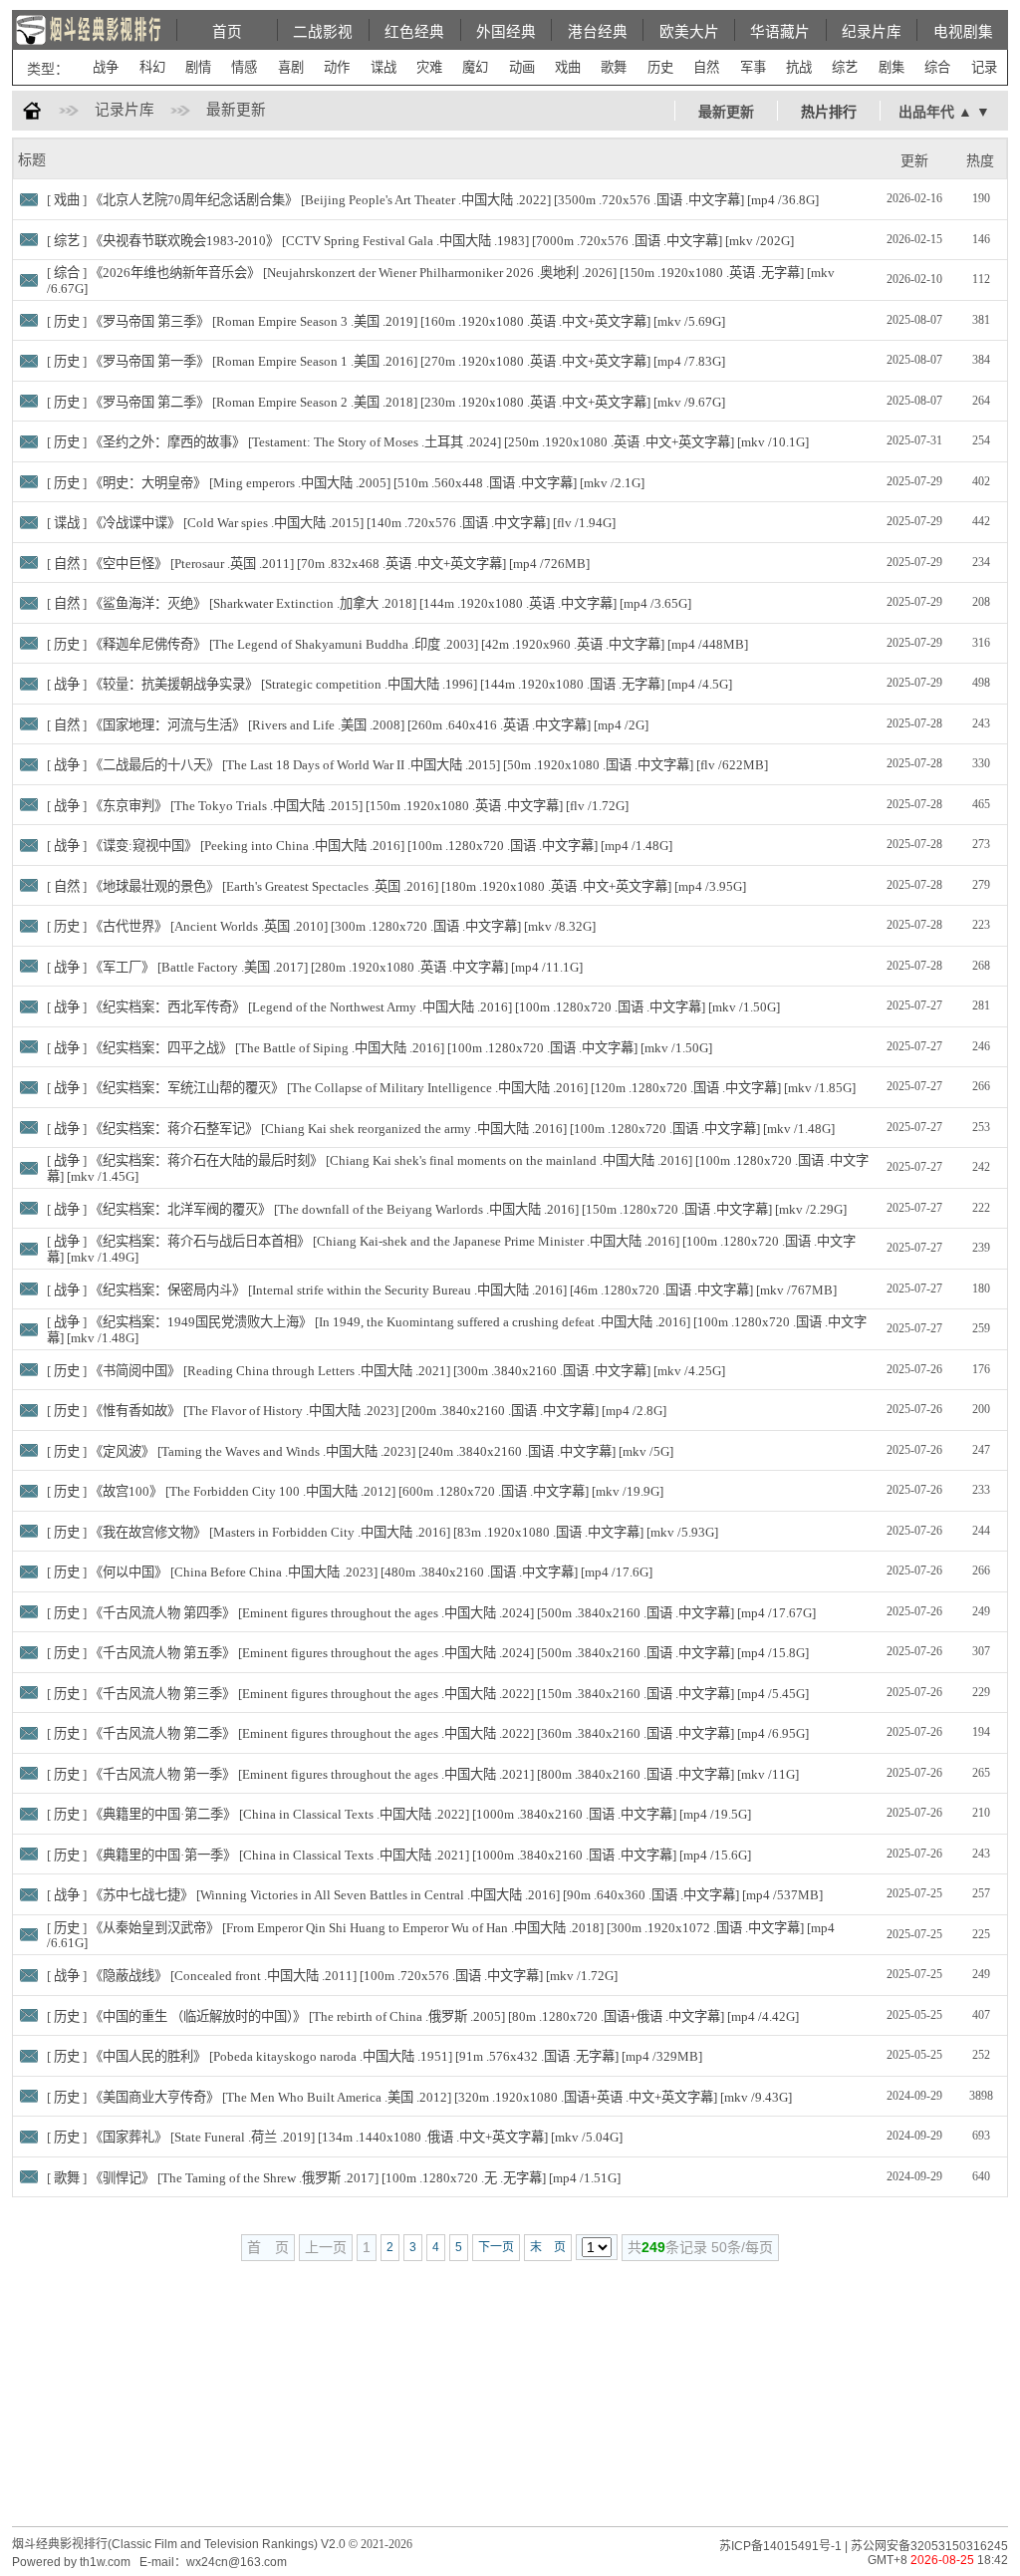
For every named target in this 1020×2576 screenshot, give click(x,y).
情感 (244, 67)
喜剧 (291, 67)
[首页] (32, 115)
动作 (337, 67)
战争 (106, 67)
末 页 (548, 2247)
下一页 (496, 2247)
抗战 (799, 67)
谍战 (383, 67)
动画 (522, 67)
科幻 (152, 67)
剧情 (198, 67)
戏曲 (568, 67)
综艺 (845, 67)
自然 (706, 67)
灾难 (429, 67)
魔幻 (475, 67)
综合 (937, 67)
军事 (753, 67)
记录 (984, 67)
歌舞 (614, 67)
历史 (660, 67)
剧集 (892, 67)
